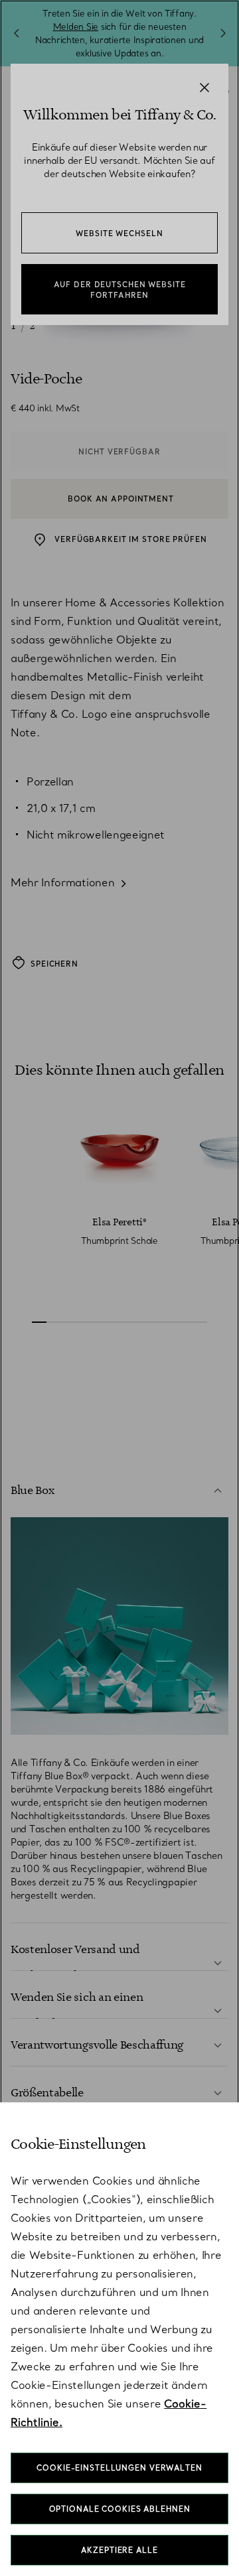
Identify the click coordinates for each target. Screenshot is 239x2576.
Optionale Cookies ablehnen (120, 2509)
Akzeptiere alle (119, 2550)
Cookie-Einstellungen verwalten (119, 2468)
